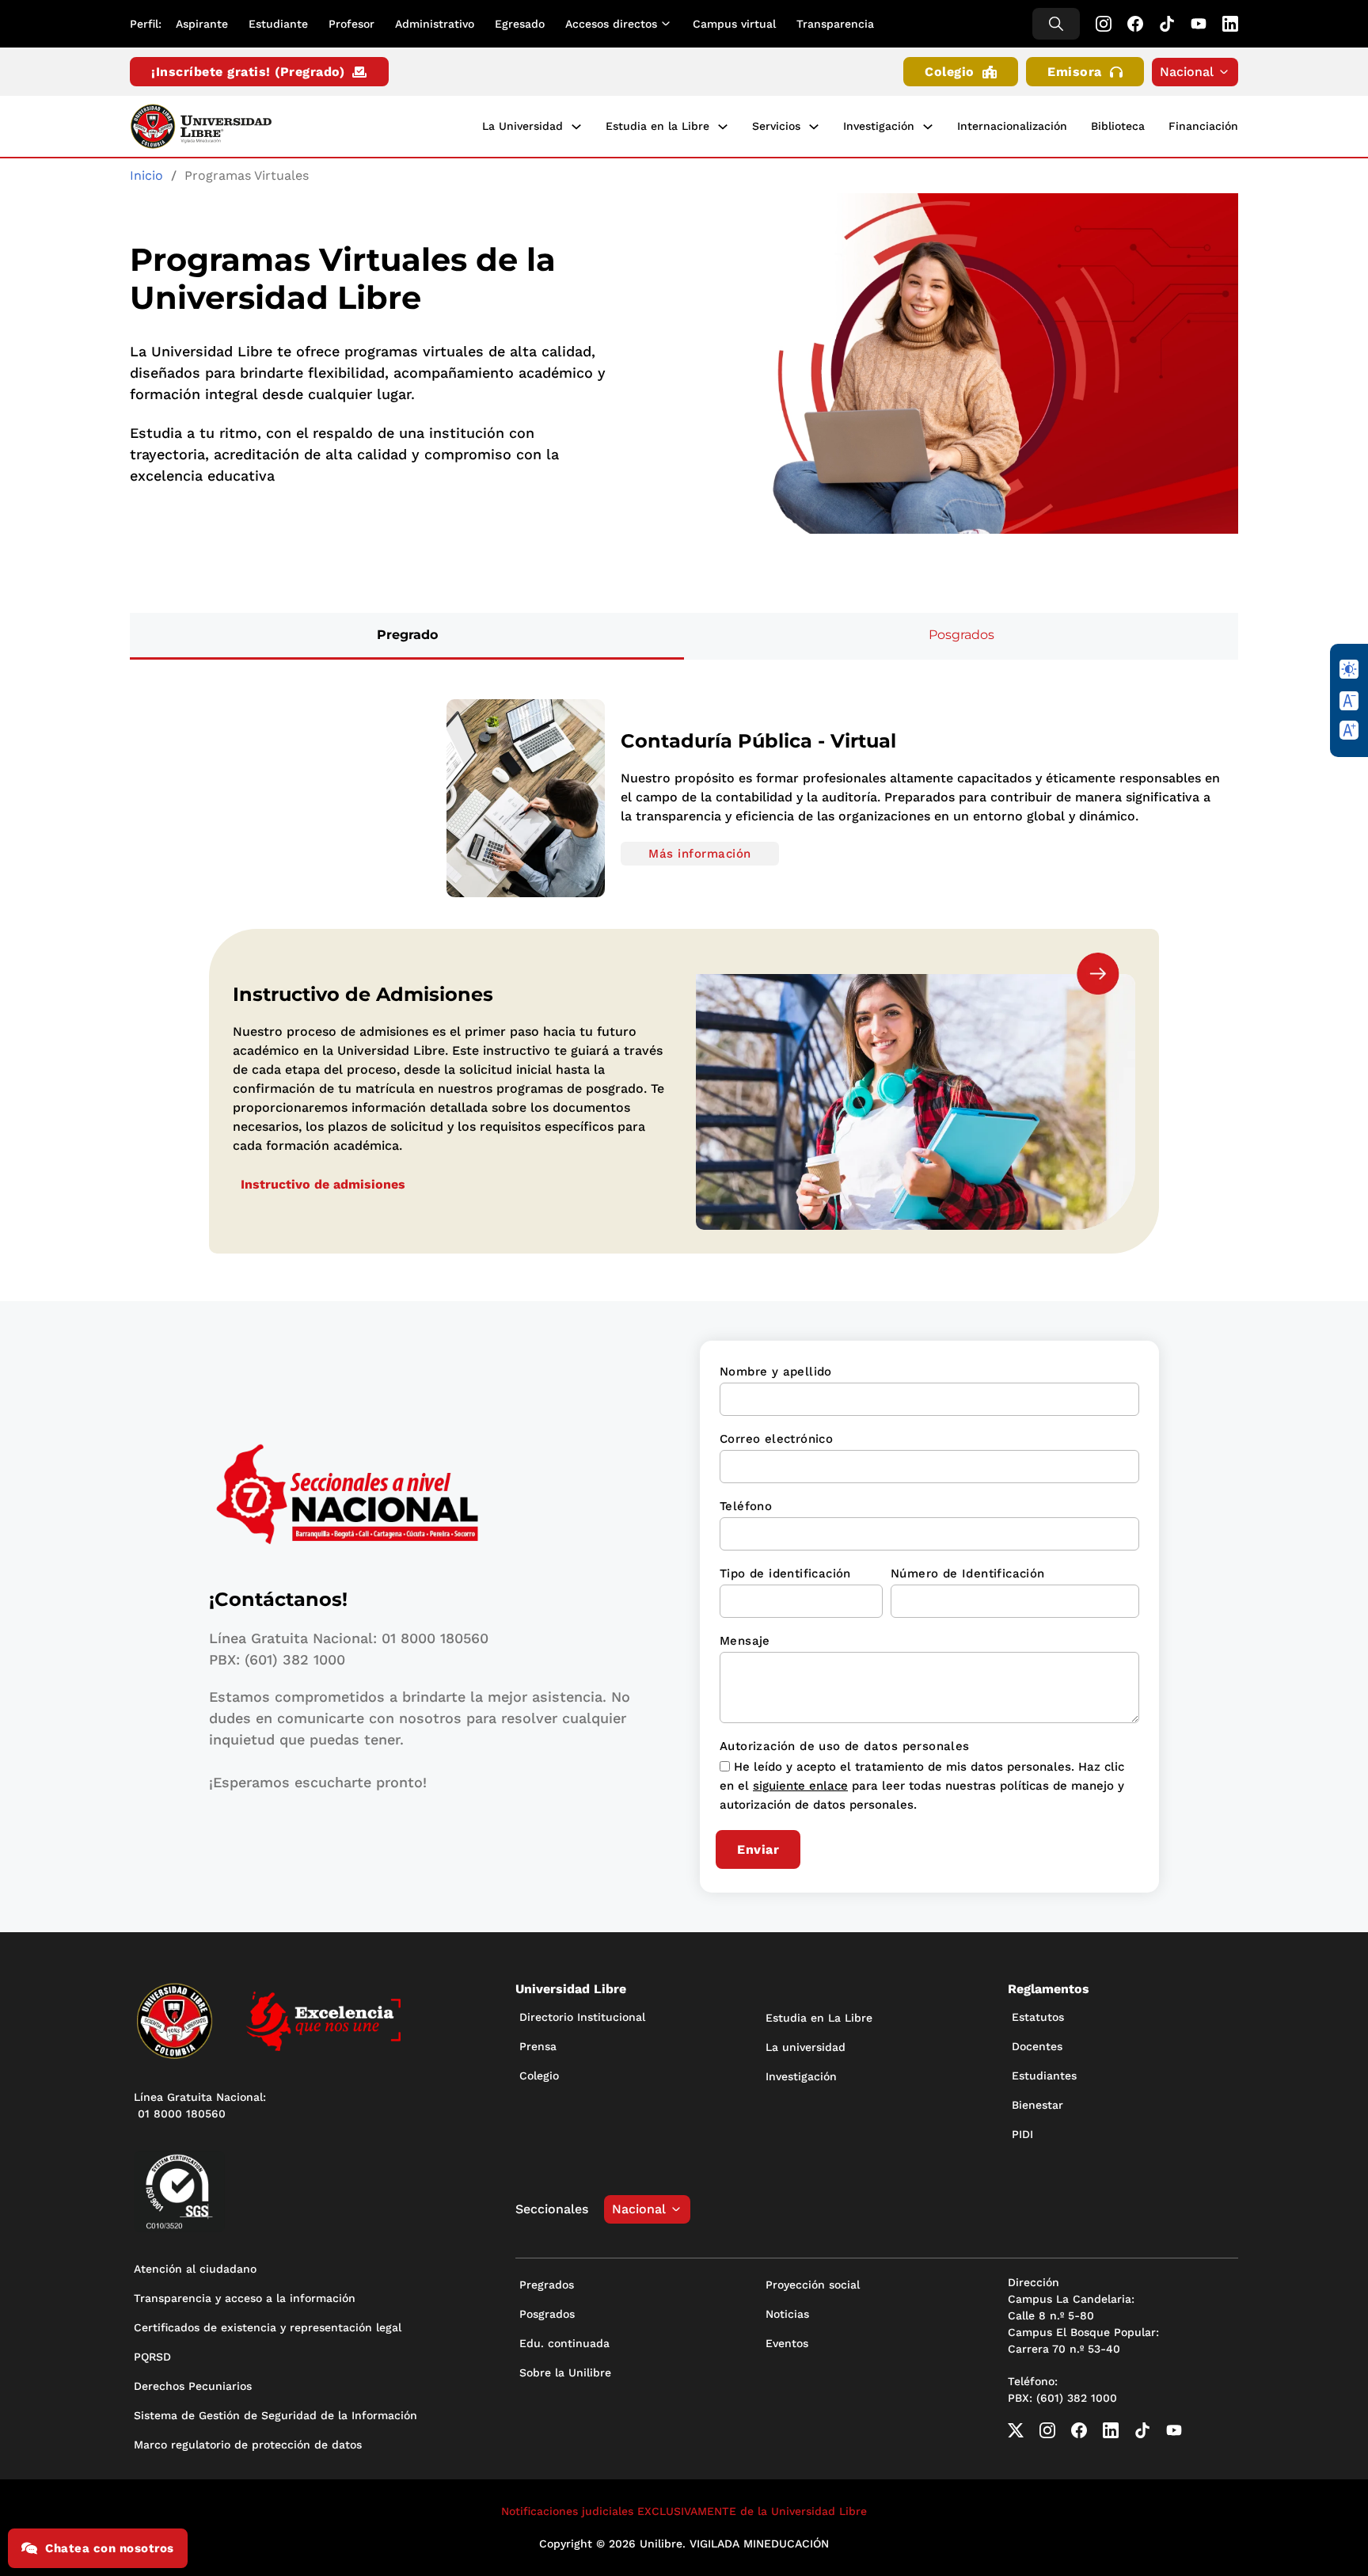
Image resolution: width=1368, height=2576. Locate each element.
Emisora (1075, 72)
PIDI (1022, 2134)
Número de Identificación (968, 1573)
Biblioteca (1118, 126)
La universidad (806, 2047)
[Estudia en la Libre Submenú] (723, 127)
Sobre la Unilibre (565, 2372)
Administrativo (435, 24)
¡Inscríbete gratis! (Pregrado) (248, 72)
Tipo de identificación (785, 1573)
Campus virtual (734, 24)
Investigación (879, 126)
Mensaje (745, 1641)
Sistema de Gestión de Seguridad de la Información (275, 2415)
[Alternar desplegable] (669, 24)
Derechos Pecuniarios (193, 2386)
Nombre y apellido (776, 1372)
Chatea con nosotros (110, 2548)
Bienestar (1037, 2105)
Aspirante (202, 24)
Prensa (538, 2046)
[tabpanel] (684, 798)
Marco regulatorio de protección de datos (248, 2445)
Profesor (351, 24)
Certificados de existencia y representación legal (268, 2327)
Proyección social (813, 2285)
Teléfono (746, 1506)
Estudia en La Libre (819, 2018)
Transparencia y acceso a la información (245, 2298)
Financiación (1203, 126)
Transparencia (835, 24)
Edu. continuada (564, 2343)
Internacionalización (1012, 126)
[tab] (407, 636)
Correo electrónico (776, 1439)
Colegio (950, 72)
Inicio (146, 175)
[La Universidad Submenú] (576, 127)
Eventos (787, 2343)
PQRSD (152, 2357)
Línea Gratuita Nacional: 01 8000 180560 (200, 2105)
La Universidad (522, 126)
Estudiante (278, 24)
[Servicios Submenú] (814, 127)
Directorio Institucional (582, 2017)
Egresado (520, 24)
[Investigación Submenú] (928, 127)
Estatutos (1038, 2017)
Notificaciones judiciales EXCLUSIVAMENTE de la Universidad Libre (684, 2511)
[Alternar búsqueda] (1056, 24)
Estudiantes (1044, 2076)
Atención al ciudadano (195, 2269)
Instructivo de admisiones (323, 1184)
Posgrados (547, 2314)
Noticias (787, 2314)
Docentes (1037, 2046)
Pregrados (547, 2285)
